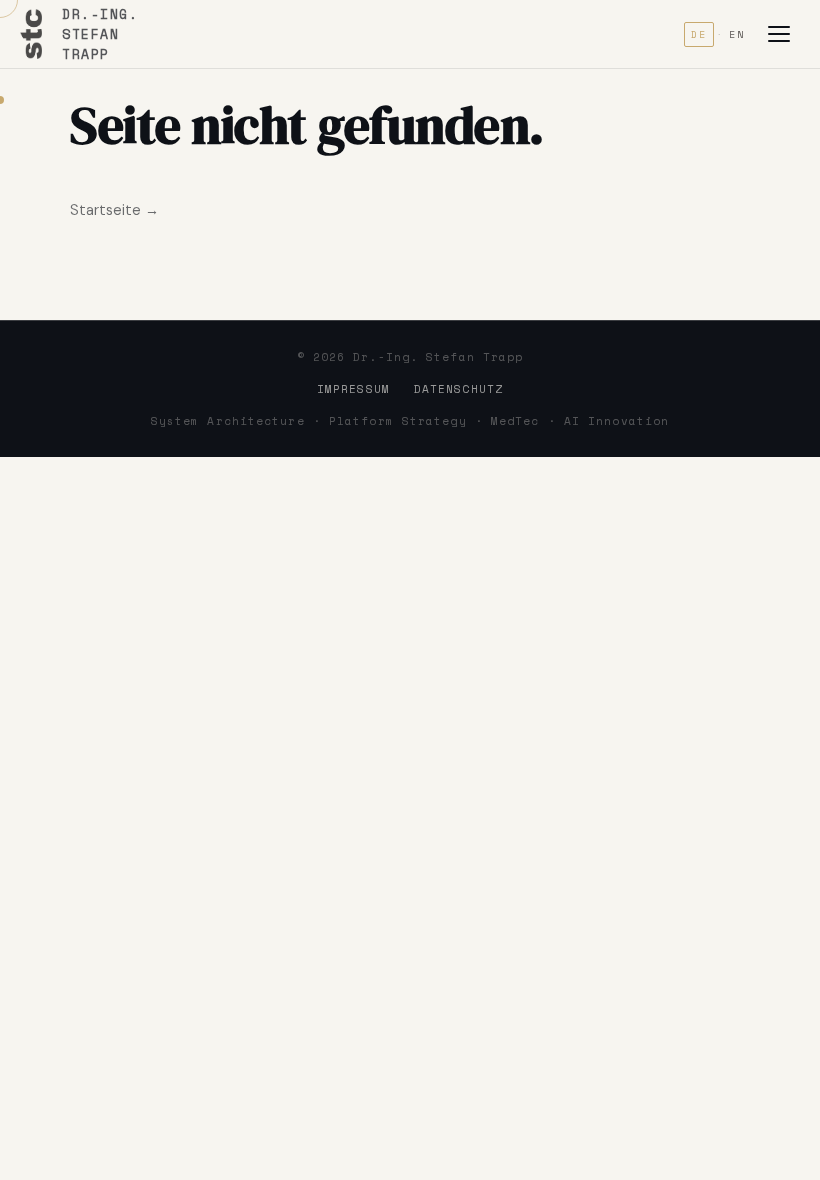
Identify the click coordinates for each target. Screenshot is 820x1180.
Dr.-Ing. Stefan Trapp (100, 34)
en (737, 34)
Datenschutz (458, 389)
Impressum (353, 389)
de (699, 34)
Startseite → (114, 210)
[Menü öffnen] (784, 34)
